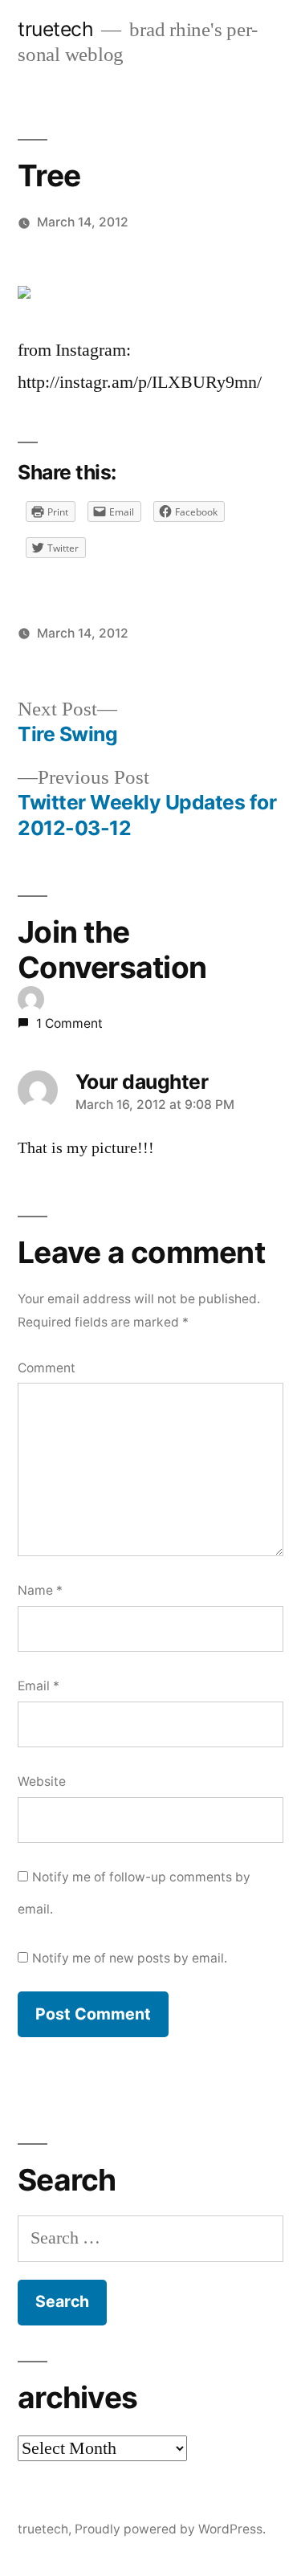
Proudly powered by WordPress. (170, 2529)
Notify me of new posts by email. (130, 1958)
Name (40, 1590)
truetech (55, 29)
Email (39, 1686)
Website (42, 1781)
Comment (47, 1368)
